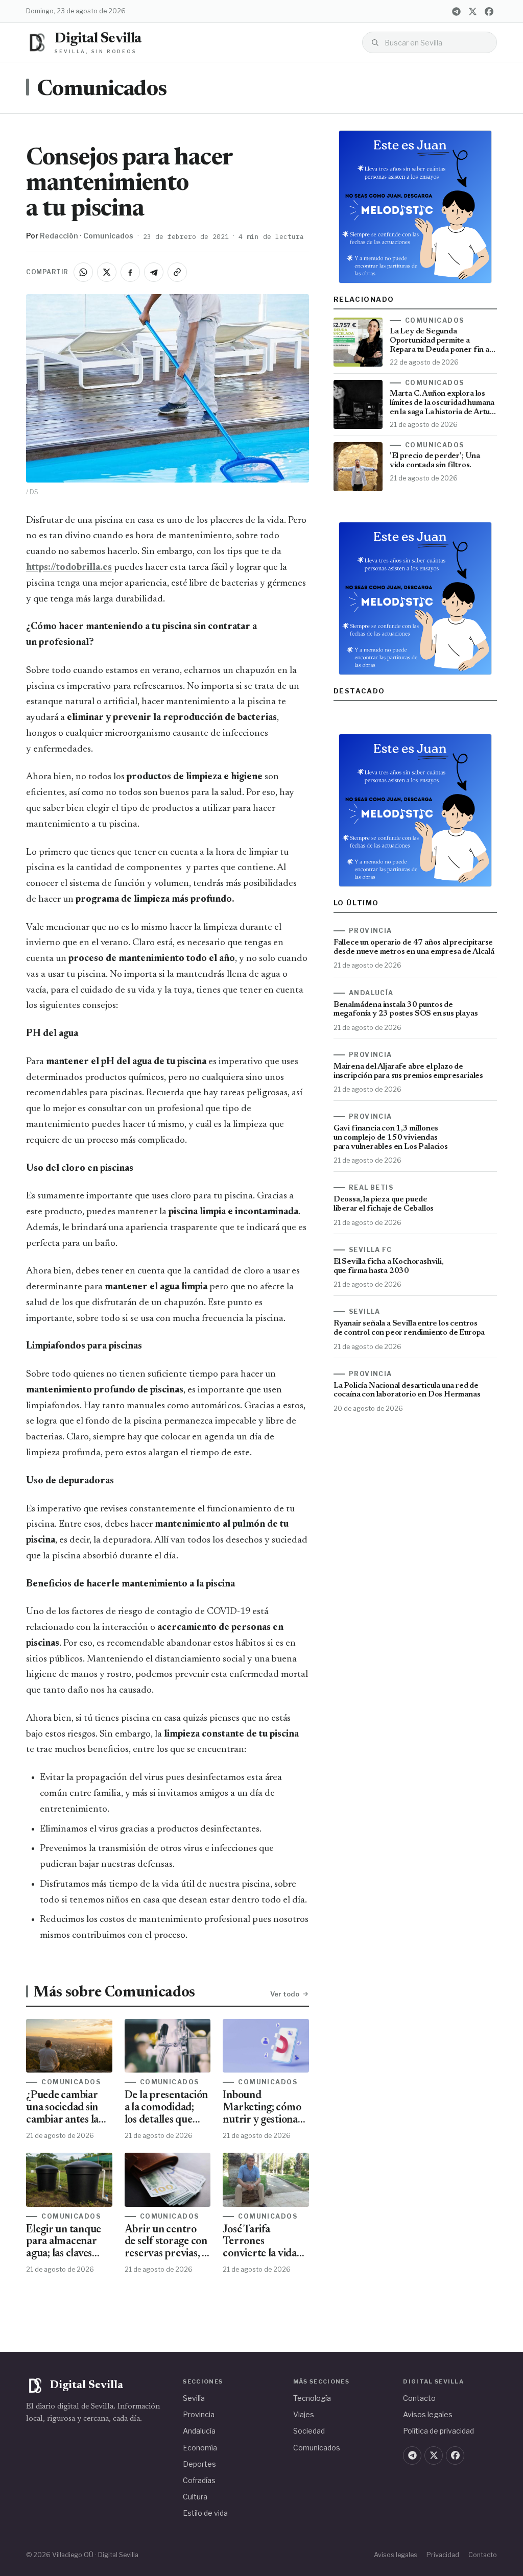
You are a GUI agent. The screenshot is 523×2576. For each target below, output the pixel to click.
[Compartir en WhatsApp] (83, 272)
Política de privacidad (438, 2431)
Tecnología (312, 2398)
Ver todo (285, 1994)
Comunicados (102, 90)
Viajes (304, 2414)
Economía (200, 2448)
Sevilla (194, 2398)
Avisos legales (428, 2414)
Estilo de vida (205, 2513)
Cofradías (199, 2480)
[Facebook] (489, 11)
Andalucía (199, 2431)
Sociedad (309, 2431)
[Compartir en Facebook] (130, 272)
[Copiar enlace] (177, 272)
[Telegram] (457, 11)
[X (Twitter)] (473, 11)
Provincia (199, 2414)
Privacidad (443, 2555)
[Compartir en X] (107, 272)
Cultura (195, 2497)
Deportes (199, 2464)
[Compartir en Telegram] (154, 272)
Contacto (419, 2398)
